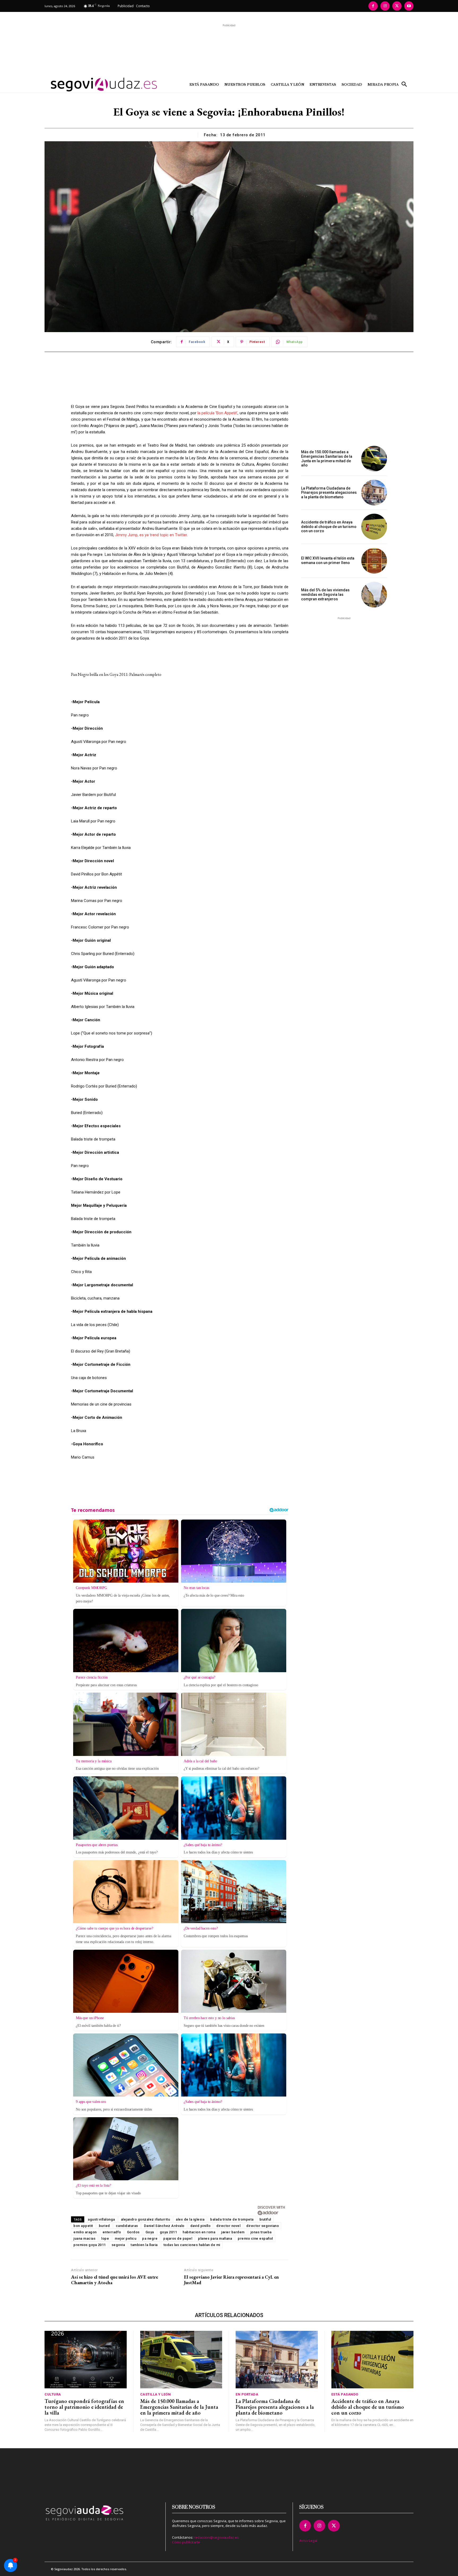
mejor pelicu (125, 2238)
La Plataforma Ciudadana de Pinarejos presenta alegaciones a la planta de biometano (329, 493)
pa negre (150, 2238)
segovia (118, 2245)
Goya (150, 2232)
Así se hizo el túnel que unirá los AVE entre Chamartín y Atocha (114, 2280)
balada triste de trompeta (232, 2219)
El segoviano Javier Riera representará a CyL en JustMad (231, 2280)
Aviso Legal (308, 2540)
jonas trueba (261, 2232)
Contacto (143, 6)
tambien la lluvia (144, 2245)
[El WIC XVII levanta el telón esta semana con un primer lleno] (374, 561)
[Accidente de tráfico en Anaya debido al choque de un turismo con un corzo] (374, 527)
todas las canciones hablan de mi (192, 2245)
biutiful (265, 2219)
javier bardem (233, 2232)
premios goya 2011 (90, 2245)
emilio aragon (85, 2232)
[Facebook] (373, 6)
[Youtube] (409, 6)
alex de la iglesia (190, 2219)
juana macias (84, 2238)
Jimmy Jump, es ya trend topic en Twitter (150, 535)
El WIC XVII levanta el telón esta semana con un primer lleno (328, 560)
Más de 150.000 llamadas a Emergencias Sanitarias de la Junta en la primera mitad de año (327, 459)
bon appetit (83, 2226)
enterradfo (112, 2232)
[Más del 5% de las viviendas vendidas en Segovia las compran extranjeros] (374, 595)
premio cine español (255, 2238)
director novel (228, 2226)
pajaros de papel (178, 2238)
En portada (247, 2394)
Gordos (133, 2232)
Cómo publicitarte (186, 2542)
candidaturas (127, 2226)
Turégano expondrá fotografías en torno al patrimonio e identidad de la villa (84, 2407)
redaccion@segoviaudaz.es (216, 2537)
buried (104, 2226)
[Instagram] (385, 6)
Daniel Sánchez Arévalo (164, 2226)
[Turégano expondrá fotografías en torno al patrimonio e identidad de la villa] (86, 2360)
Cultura (53, 2394)
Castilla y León (156, 2394)
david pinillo (201, 2226)
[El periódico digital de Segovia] (91, 85)
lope (105, 2238)
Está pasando (345, 2394)
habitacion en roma (199, 2232)
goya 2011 (168, 2232)
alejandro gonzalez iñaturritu (146, 2219)
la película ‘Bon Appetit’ (217, 413)
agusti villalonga (101, 2219)
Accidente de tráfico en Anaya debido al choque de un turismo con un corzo (329, 527)
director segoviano (263, 2226)
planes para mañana (215, 2238)
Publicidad (126, 6)
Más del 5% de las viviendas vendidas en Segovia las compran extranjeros (325, 595)
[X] (397, 6)
